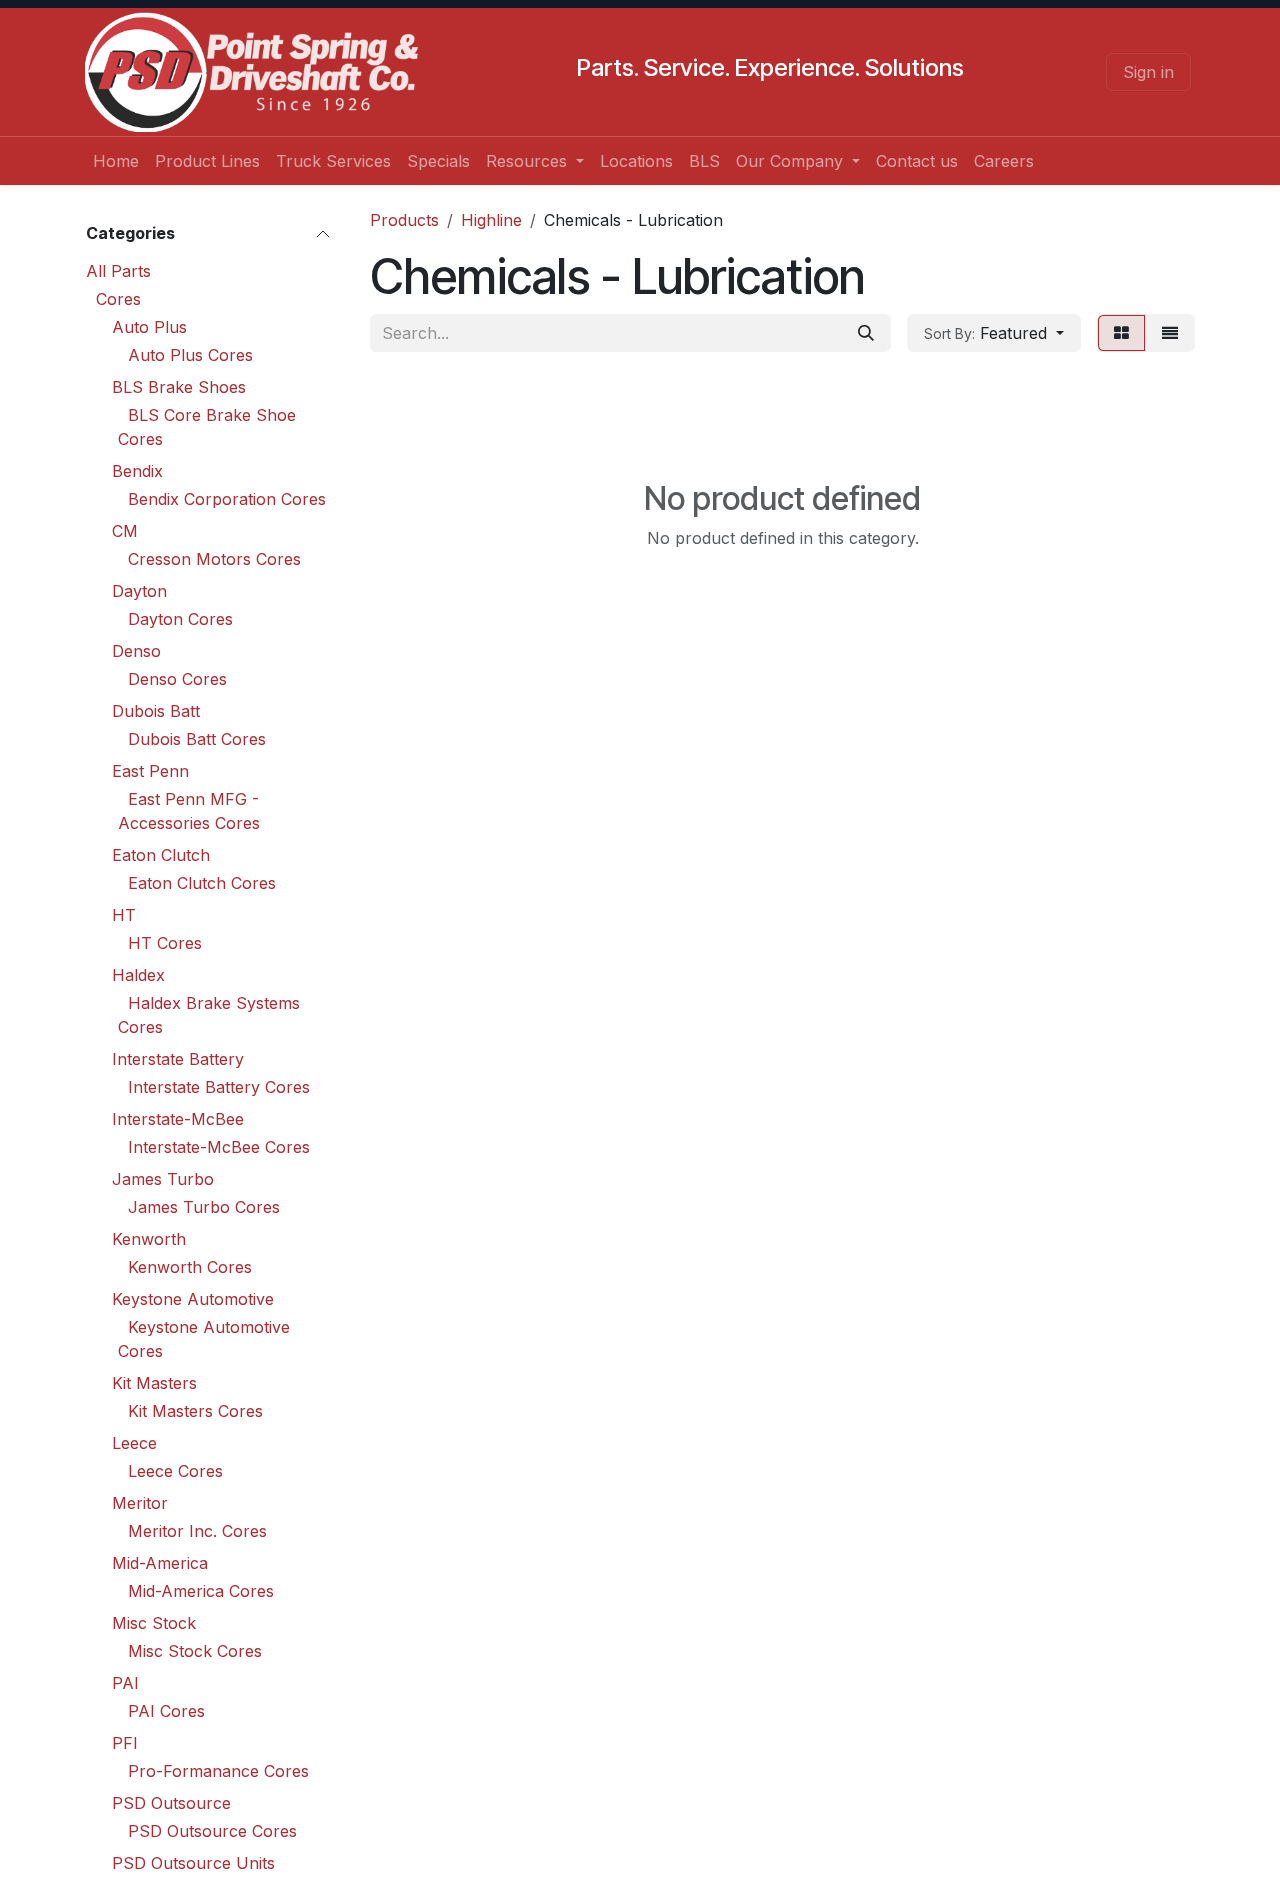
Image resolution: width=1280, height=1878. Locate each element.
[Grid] (1121, 333)
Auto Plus (149, 327)
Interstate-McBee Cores (219, 1147)
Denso (136, 651)
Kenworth (149, 1239)
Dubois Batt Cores (197, 739)
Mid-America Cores (201, 1591)
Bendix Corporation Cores (227, 499)
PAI (125, 1683)
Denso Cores (177, 679)
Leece (134, 1443)
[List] (1170, 333)
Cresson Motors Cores (214, 559)
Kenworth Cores (190, 1267)
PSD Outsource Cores (212, 1831)
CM (125, 531)
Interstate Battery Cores (219, 1087)
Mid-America (160, 1563)
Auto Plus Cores (190, 355)
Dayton (139, 591)
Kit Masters (154, 1383)
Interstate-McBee (178, 1119)
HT (124, 915)
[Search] (866, 333)
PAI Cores (166, 1711)
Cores (118, 299)
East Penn (150, 771)
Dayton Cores (180, 619)
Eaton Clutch (161, 855)
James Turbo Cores (204, 1207)
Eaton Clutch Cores (202, 883)
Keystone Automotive (193, 1299)
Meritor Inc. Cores (197, 1531)
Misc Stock (154, 1623)
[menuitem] (116, 161)
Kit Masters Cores (195, 1411)
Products (404, 220)
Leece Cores (175, 1471)
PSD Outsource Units (193, 1863)
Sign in (1148, 72)
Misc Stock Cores (195, 1651)
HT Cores (165, 943)
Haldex (138, 975)
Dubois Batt (156, 711)
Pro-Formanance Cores (218, 1771)
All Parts (118, 271)
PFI (125, 1743)
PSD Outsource (171, 1803)
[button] (994, 333)
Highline (491, 220)
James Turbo (163, 1179)
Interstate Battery (178, 1059)
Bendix (137, 471)
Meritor (140, 1503)
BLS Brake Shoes (179, 387)
